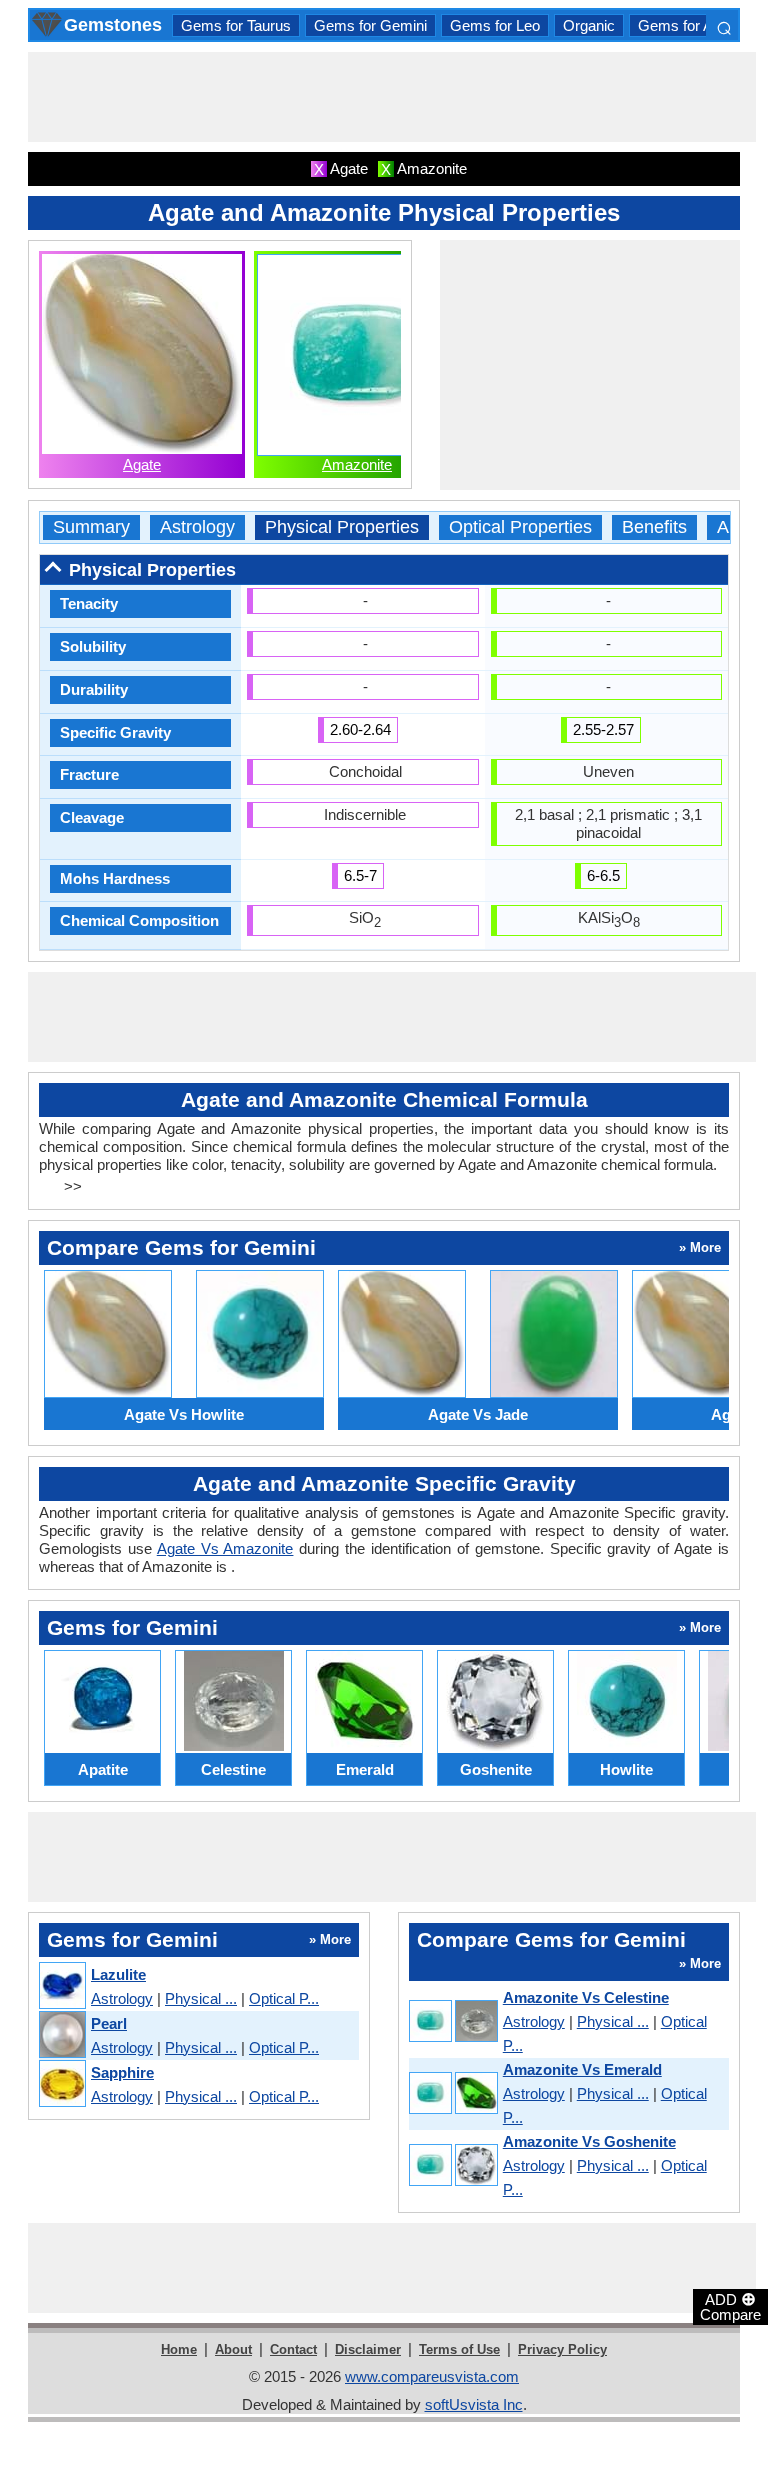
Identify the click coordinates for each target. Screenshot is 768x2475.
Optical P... (284, 1998)
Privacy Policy (562, 2349)
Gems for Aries (687, 25)
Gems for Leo (495, 25)
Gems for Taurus (236, 25)
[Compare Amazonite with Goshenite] (452, 2166)
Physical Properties (342, 527)
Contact (293, 2349)
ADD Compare (730, 2306)
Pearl (109, 2023)
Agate (142, 464)
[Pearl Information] (61, 2035)
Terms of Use (459, 2349)
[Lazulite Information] (61, 1986)
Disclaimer (368, 2349)
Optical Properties (520, 527)
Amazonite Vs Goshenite (589, 2141)
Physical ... (201, 1998)
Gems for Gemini (370, 25)
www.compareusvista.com (432, 2376)
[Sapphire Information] (61, 2084)
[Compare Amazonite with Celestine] (452, 2022)
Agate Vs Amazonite (225, 1548)
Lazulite (118, 1974)
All (727, 527)
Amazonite (357, 464)
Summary (91, 527)
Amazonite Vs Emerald (582, 2069)
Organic (589, 25)
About (233, 2349)
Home (179, 2349)
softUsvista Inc (474, 2404)
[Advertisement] (392, 97)
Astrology (197, 527)
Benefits (654, 527)
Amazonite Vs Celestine (586, 1997)
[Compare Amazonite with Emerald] (452, 2094)
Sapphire (122, 2072)
